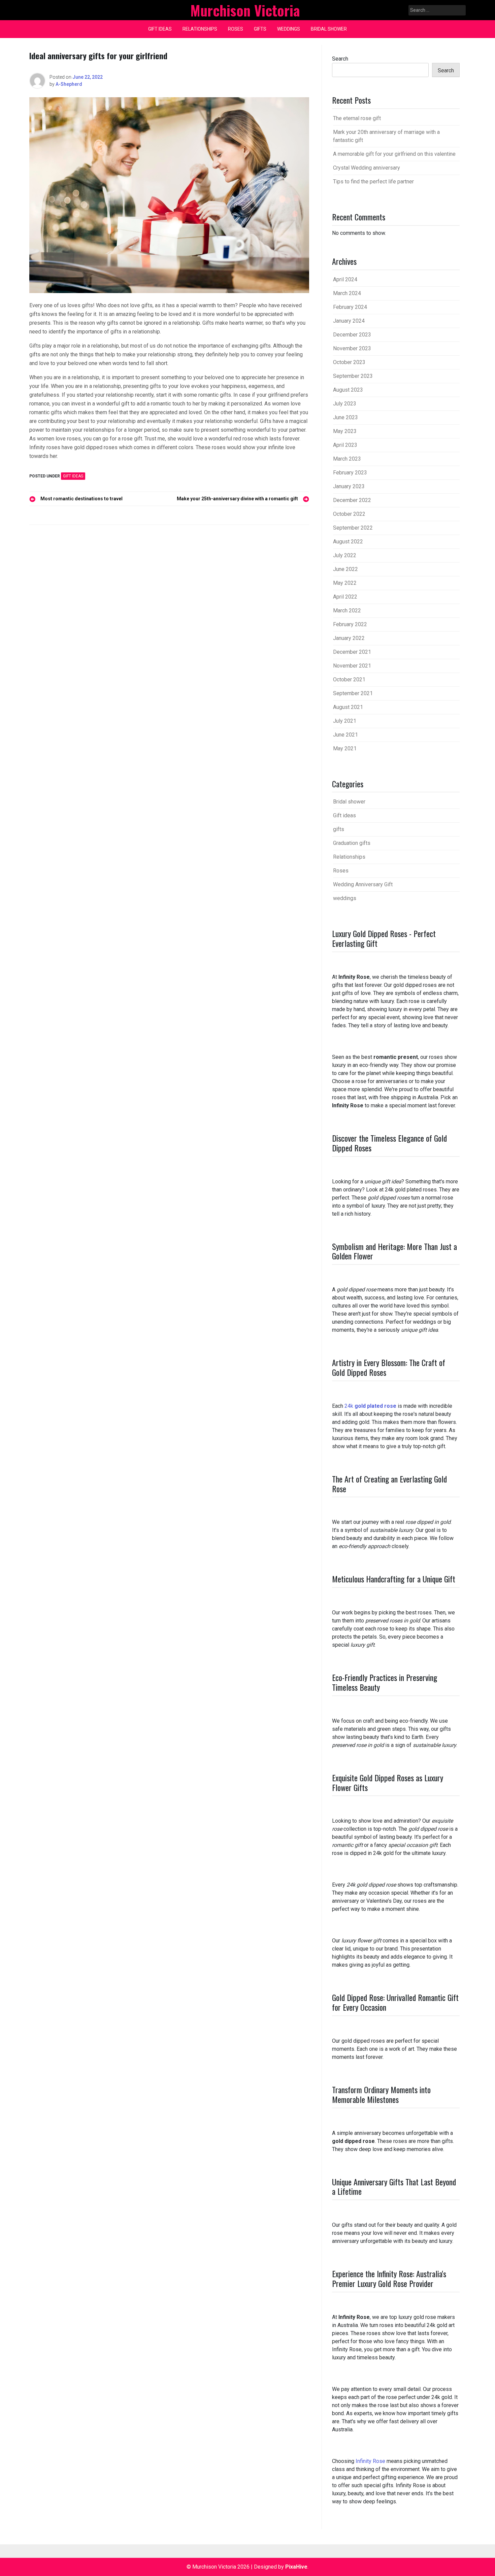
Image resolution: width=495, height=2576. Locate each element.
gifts (260, 29)
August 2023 (348, 390)
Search (340, 59)
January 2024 (349, 321)
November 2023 (352, 348)
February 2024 (350, 307)
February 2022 (350, 624)
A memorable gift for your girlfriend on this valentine (394, 154)
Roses (236, 29)
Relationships (200, 29)
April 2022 (345, 597)
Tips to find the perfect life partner (373, 182)
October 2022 (349, 514)
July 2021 (345, 721)
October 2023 (349, 362)
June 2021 (345, 735)
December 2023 (352, 335)
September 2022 (353, 528)
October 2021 (349, 679)
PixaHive (296, 2567)
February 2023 (350, 473)
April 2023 (345, 445)
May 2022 (345, 583)
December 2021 (352, 652)
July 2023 (345, 404)
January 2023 (349, 486)
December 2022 (352, 500)
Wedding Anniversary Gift (363, 884)
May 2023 (345, 431)
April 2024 (345, 279)
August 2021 (348, 707)
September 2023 (353, 376)
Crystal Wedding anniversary (367, 168)
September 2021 (353, 693)
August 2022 (348, 542)
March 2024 (347, 293)
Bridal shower (329, 29)
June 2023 (345, 417)
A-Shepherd (69, 84)
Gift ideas (160, 29)
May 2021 (345, 748)
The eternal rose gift (357, 118)
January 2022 (349, 638)
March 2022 (347, 611)
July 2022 (345, 555)
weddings (289, 29)
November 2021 (352, 666)
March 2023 (347, 459)
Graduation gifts (352, 843)
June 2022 (345, 569)
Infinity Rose (370, 2461)
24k (370, 1406)
